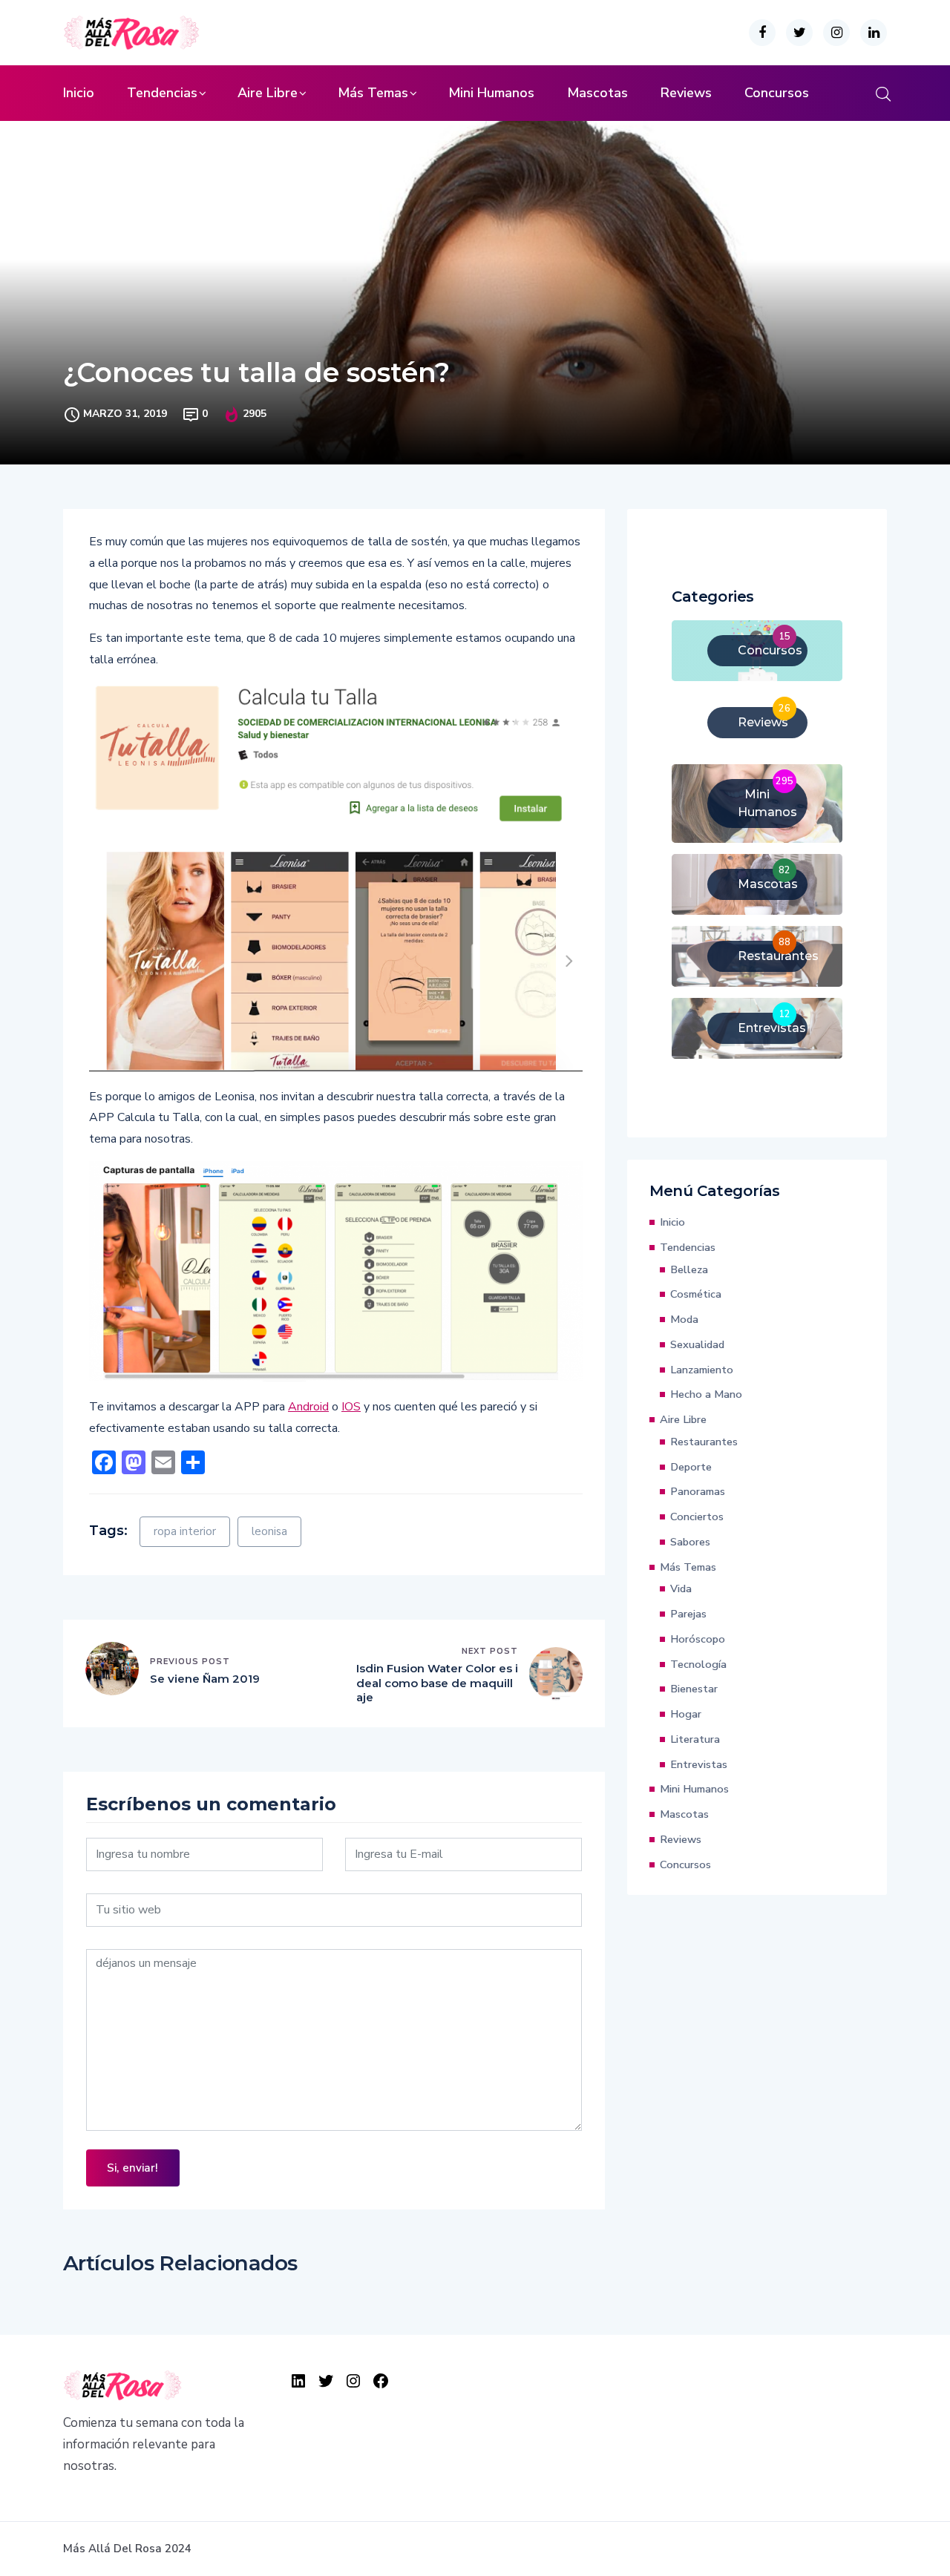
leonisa (269, 1531)
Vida (681, 1588)
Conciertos (697, 1517)
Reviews (686, 93)
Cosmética (696, 1294)
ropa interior (185, 1531)
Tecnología (698, 1664)
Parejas (688, 1614)
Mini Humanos (491, 93)
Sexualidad (697, 1344)
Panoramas (698, 1491)
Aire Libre (268, 93)
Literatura (695, 1739)
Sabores (690, 1542)
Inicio (79, 93)
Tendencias (162, 93)
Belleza (689, 1269)
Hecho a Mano (706, 1394)
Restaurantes (704, 1442)
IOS (351, 1407)
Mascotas (597, 93)
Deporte (691, 1467)
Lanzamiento (702, 1370)
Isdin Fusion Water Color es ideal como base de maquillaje (437, 1683)
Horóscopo (698, 1639)
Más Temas (373, 93)
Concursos (777, 93)
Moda (684, 1319)
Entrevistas (699, 1764)
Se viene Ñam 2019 (205, 1679)
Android (308, 1407)
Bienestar (694, 1689)
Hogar (686, 1714)
